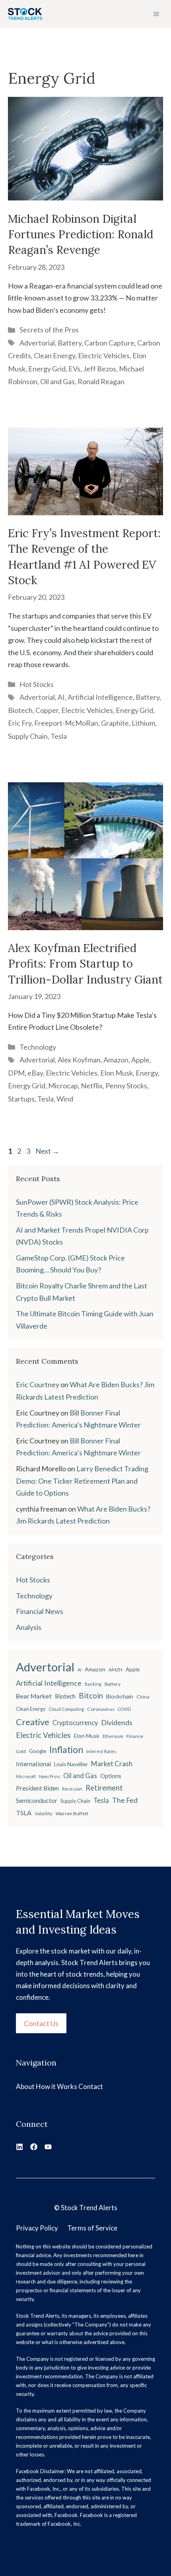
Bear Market (34, 1696)
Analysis (29, 1627)
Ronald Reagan (101, 381)
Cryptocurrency (75, 1723)
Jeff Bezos (100, 369)
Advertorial (37, 343)
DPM (16, 1073)
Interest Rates (101, 1751)
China (143, 1697)
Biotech (20, 710)
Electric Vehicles (104, 355)
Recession (72, 1789)
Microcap (63, 1086)
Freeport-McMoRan (66, 723)
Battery (70, 343)
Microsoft (26, 1776)
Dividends (117, 1723)
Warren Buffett (72, 1813)
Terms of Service (92, 2228)
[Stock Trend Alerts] (25, 14)
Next (47, 1151)
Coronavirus (101, 1709)
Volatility (44, 1813)
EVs (74, 369)
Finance (135, 1736)
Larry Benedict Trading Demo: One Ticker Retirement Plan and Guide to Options (82, 1481)
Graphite (115, 723)
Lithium (143, 723)
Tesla (59, 736)
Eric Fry (20, 723)
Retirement (104, 1788)
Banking (93, 1684)
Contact (91, 2086)
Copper (47, 710)
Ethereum (113, 1736)
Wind (65, 1099)
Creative (33, 1722)
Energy (147, 1073)
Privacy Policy (37, 2228)
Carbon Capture (109, 343)
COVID (124, 1709)
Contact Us (41, 2023)
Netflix (92, 1086)
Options (111, 1776)
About (25, 2086)
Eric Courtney (38, 1384)
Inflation (66, 1749)
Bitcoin (91, 1695)
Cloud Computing (66, 1709)
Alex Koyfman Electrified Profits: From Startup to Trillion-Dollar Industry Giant (85, 964)
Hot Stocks (37, 684)
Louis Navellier (71, 1764)
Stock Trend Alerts (89, 2208)
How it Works (56, 2086)
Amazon (116, 1060)
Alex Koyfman (79, 1060)
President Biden (37, 1788)
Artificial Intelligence (100, 697)
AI (61, 697)
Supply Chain (28, 736)
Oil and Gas (57, 381)
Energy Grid (47, 369)
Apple (140, 1060)
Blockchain (120, 1696)
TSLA (24, 1813)
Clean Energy (54, 355)
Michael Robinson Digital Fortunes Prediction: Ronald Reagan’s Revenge (81, 234)
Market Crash (112, 1764)
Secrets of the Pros (49, 330)
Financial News (40, 1611)
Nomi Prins (50, 1776)
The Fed (125, 1800)
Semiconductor (37, 1800)
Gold (21, 1751)
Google (38, 1751)
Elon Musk (117, 1073)
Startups (21, 1099)
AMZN (116, 1670)
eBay (35, 1073)
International (33, 1764)
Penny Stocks (126, 1086)
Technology (38, 1047)
